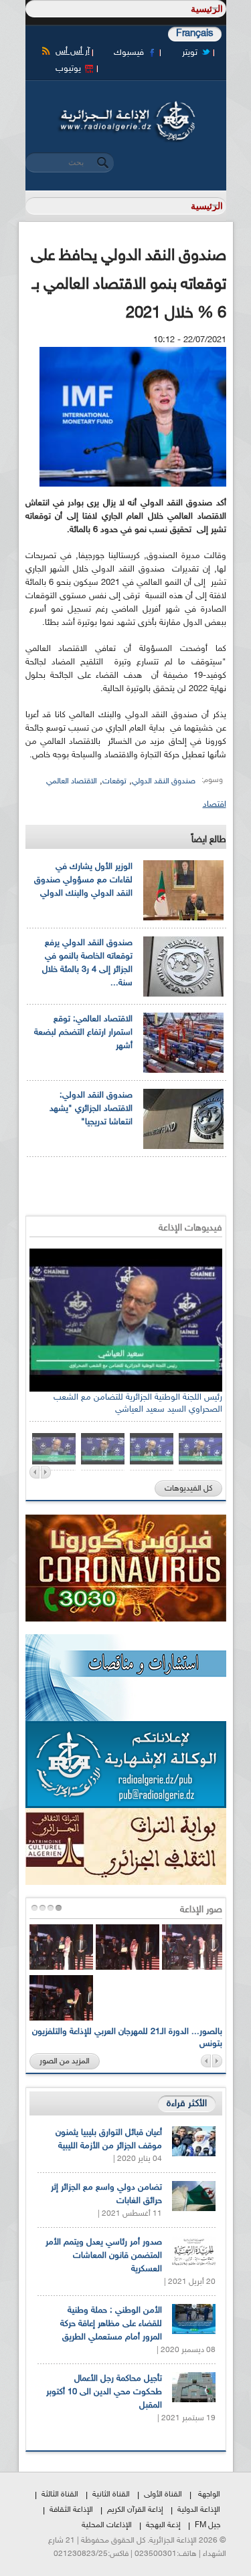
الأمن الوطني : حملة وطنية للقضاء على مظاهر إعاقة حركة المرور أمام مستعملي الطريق (111, 2324)
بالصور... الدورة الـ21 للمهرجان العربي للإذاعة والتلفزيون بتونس (127, 2038)
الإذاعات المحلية (107, 2525)
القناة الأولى (163, 2494)
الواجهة (209, 2494)
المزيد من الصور (65, 2061)
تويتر (190, 53)
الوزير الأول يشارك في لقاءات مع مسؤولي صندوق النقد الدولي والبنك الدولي (83, 880)
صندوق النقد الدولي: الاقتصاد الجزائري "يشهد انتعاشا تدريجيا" (91, 1109)
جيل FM (207, 2525)
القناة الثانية (111, 2494)
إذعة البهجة (163, 2525)
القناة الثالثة (60, 2494)
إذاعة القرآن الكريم (135, 2510)
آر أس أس (73, 51)
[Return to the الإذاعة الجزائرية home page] (126, 105)
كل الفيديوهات (188, 1489)
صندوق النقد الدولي (164, 781)
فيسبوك (129, 53)
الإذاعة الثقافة (71, 2510)
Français (195, 34)
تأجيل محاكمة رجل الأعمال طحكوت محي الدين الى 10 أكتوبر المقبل (104, 2392)
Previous (34, 1472)
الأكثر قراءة (187, 2104)
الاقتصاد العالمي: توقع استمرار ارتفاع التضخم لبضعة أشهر (83, 1033)
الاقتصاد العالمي (72, 781)
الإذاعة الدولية (199, 2510)
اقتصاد (215, 805)
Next (46, 1472)
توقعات (114, 781)
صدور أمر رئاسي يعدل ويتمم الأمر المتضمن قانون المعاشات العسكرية (104, 2256)
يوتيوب (68, 69)
